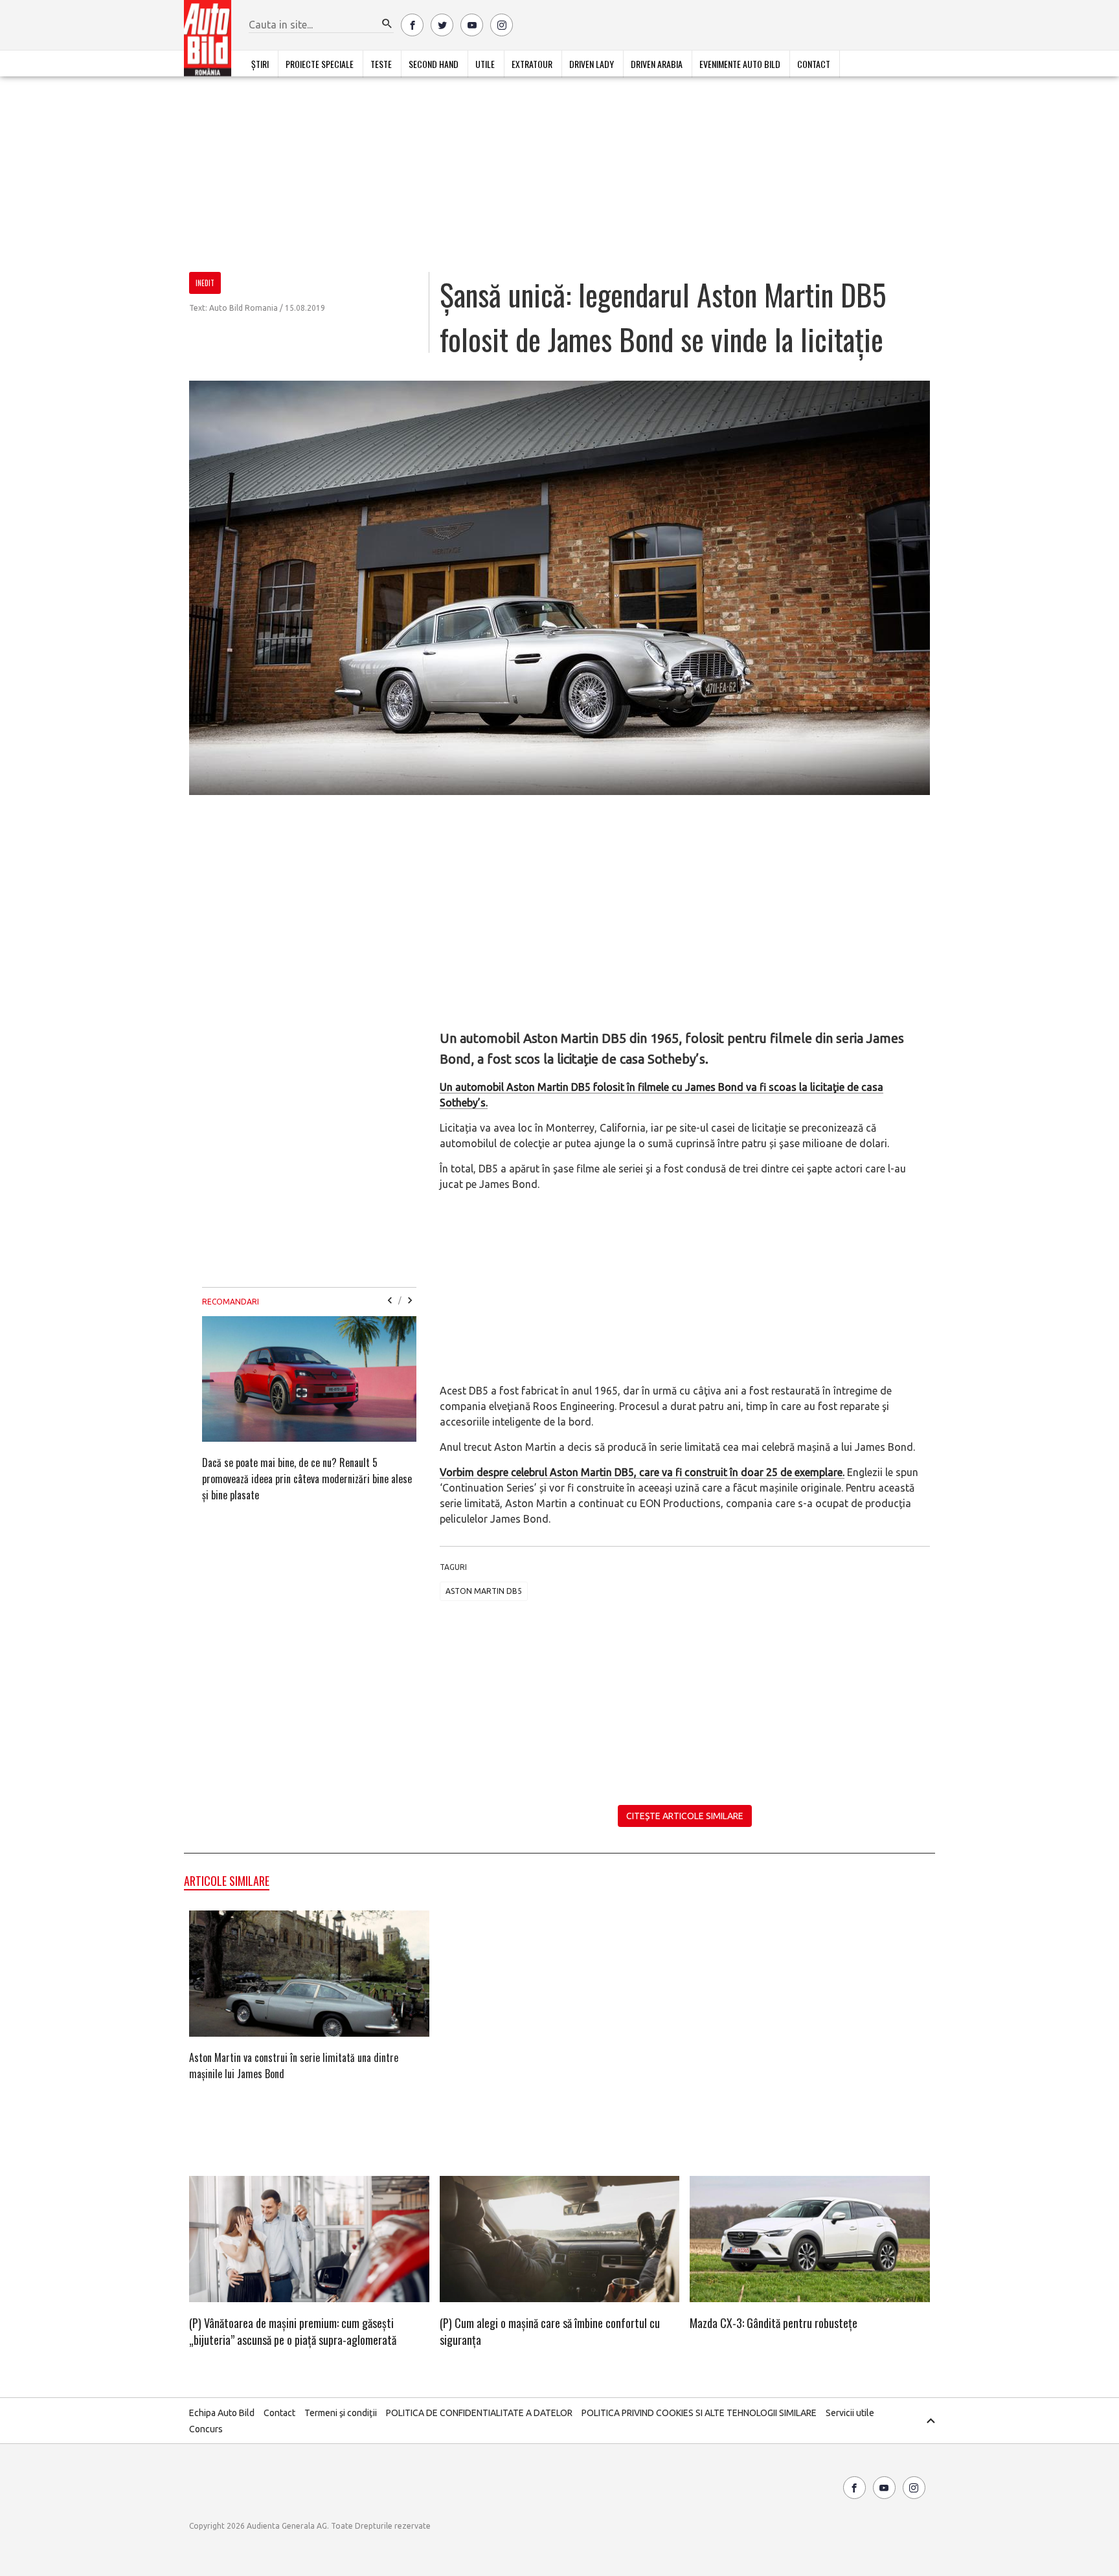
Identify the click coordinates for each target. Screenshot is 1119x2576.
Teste (381, 64)
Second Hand (434, 64)
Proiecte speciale (320, 64)
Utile (485, 64)
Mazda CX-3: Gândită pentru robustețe (774, 2323)
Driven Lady (592, 64)
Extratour (532, 64)
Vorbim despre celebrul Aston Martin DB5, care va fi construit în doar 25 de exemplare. (642, 1472)
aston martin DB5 (484, 1591)
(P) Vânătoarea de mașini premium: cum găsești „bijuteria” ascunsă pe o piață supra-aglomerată (293, 2331)
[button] (387, 24)
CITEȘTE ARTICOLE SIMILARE (685, 1816)
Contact (814, 64)
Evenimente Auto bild (740, 64)
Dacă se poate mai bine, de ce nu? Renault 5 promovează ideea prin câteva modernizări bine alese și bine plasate (307, 1479)
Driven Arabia (657, 64)
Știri (260, 64)
